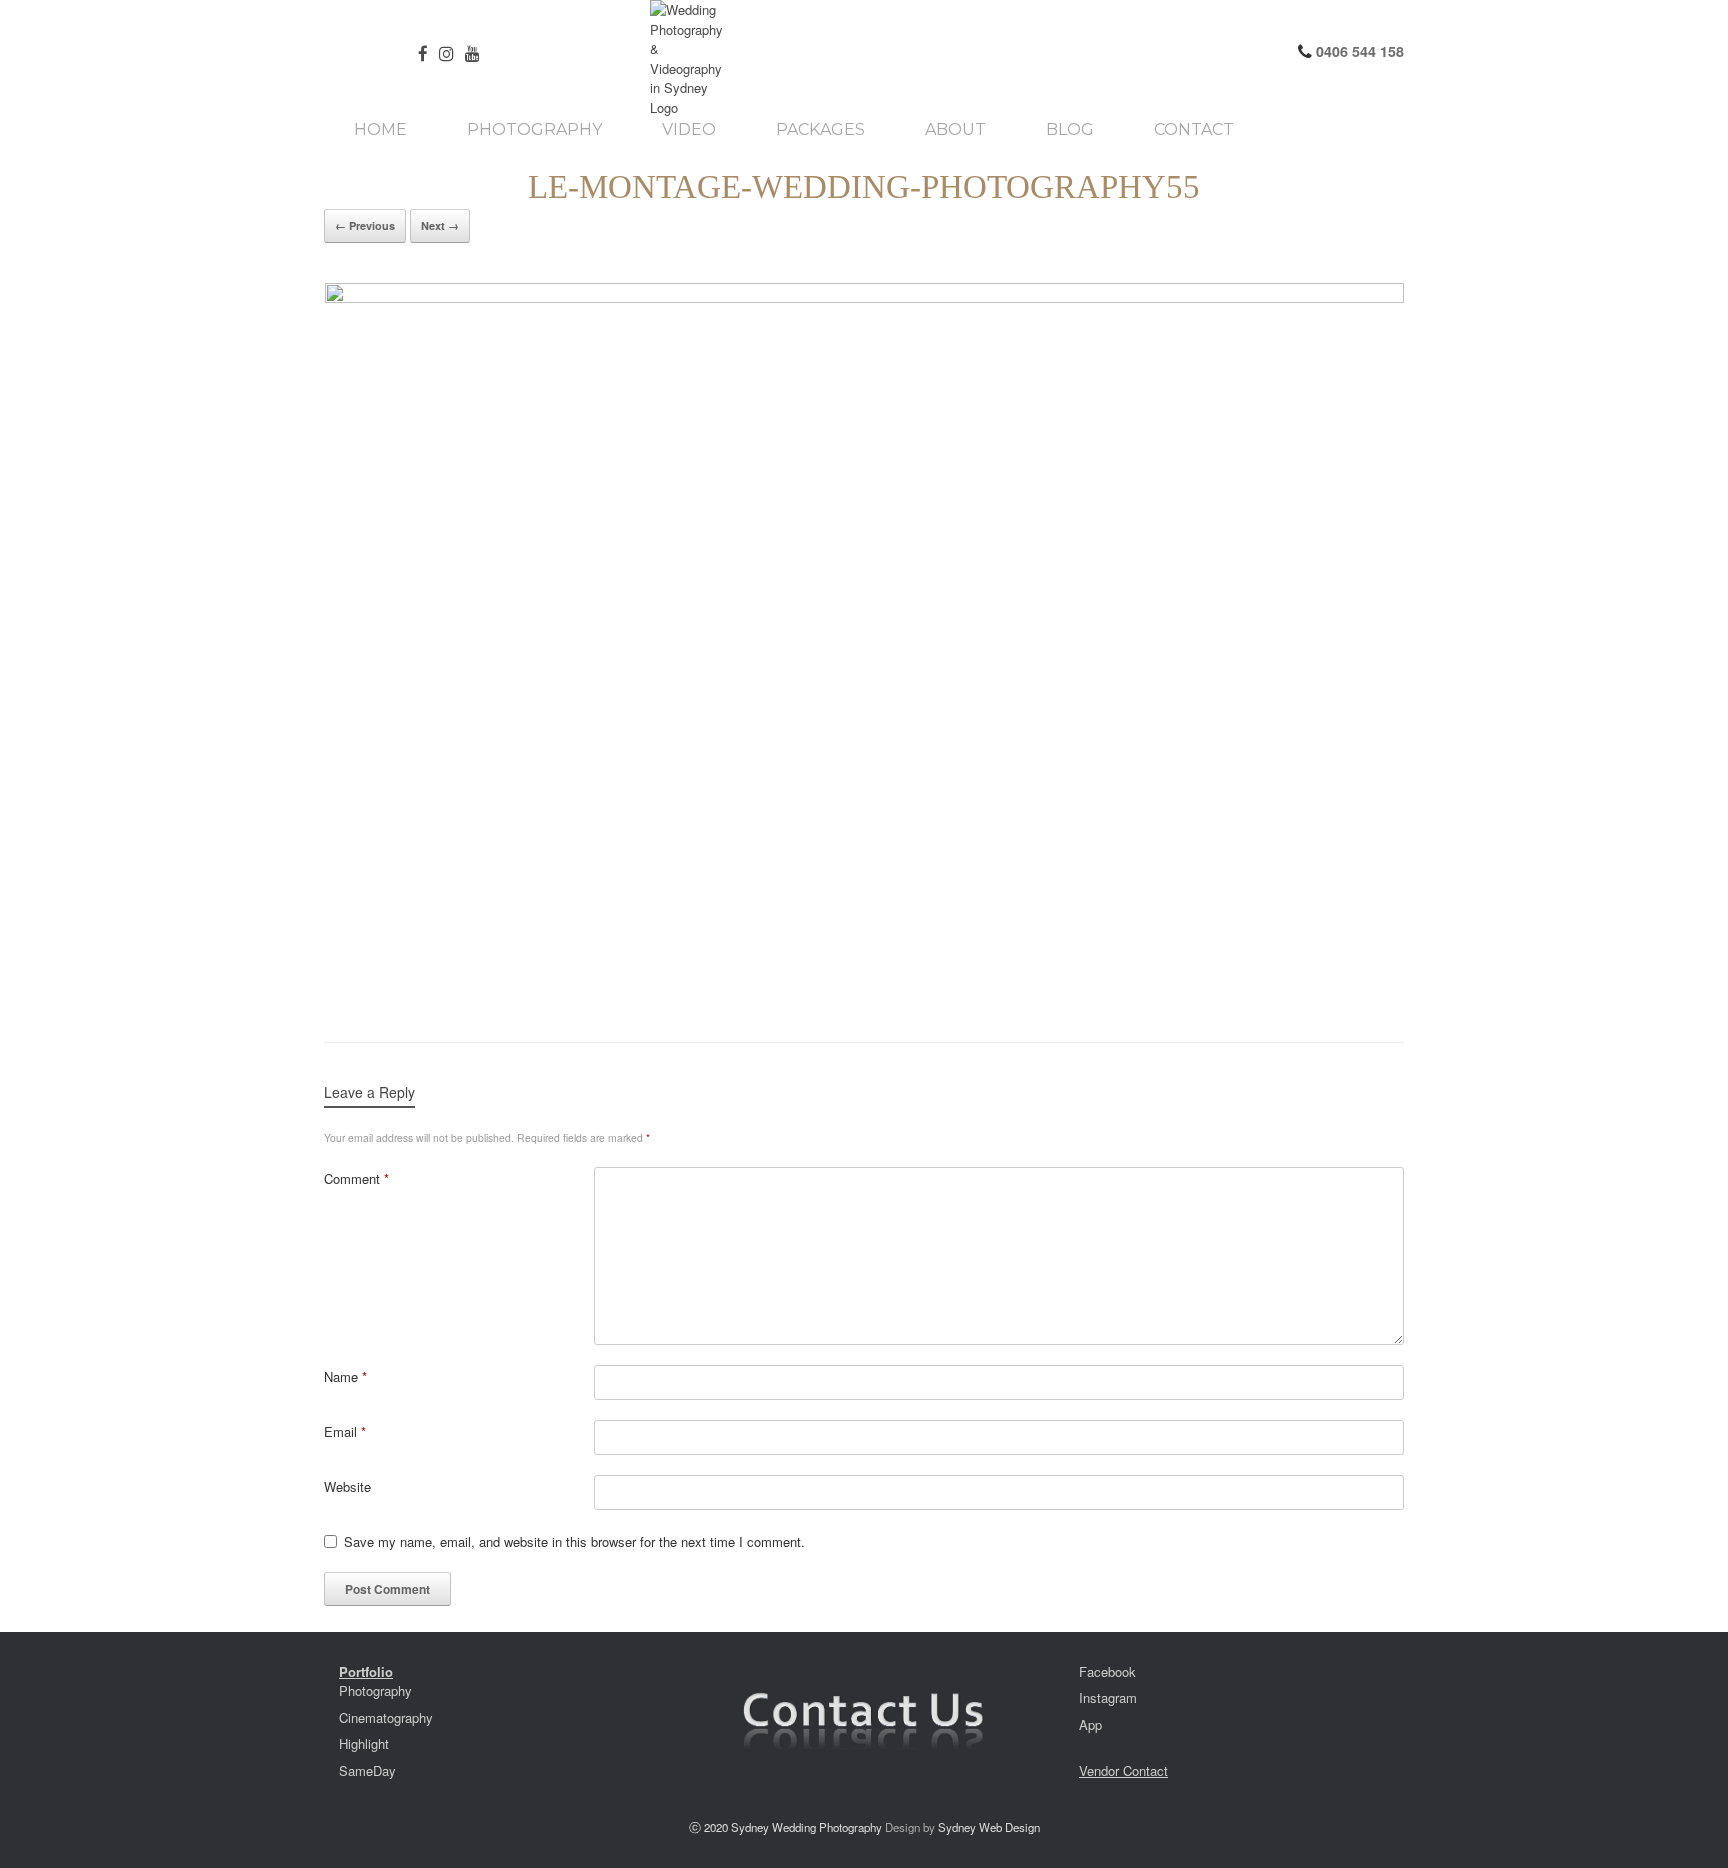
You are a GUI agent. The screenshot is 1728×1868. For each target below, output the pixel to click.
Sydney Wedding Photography (806, 1827)
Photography (534, 130)
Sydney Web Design (989, 1827)
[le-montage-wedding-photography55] (864, 642)
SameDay (367, 1770)
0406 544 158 (1358, 51)
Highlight (364, 1743)
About (955, 130)
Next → (440, 225)
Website (347, 1486)
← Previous (365, 225)
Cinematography (386, 1717)
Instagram (1108, 1697)
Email (345, 1431)
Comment (356, 1178)
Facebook (1107, 1671)
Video (689, 130)
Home (380, 130)
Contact (1194, 130)
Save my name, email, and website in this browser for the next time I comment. (574, 1541)
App (1090, 1724)
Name (345, 1376)
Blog (1070, 130)
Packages (820, 130)
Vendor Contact (1123, 1770)
